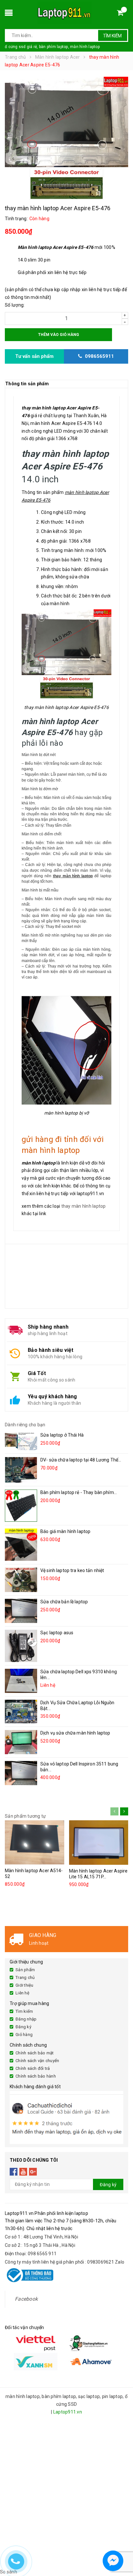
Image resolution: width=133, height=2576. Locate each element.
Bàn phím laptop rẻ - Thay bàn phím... (79, 1492)
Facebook (26, 2299)
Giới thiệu (25, 1985)
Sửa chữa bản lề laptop (64, 1602)
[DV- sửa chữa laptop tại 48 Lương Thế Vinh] (21, 1470)
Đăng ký (23, 2027)
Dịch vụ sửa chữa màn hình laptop (75, 1733)
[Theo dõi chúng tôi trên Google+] (33, 2171)
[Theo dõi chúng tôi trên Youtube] (23, 2171)
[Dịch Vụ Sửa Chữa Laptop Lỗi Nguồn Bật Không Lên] (21, 1711)
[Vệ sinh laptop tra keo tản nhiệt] (21, 1580)
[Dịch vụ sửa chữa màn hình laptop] (21, 1742)
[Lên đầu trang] (122, 2544)
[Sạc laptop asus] (21, 1646)
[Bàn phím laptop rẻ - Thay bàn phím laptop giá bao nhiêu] (21, 1506)
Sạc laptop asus (57, 1633)
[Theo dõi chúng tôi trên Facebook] (14, 2171)
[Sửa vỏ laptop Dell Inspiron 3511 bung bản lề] (21, 1773)
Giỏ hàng (24, 2035)
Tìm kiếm (112, 36)
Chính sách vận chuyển (37, 2061)
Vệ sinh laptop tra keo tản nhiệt (72, 1570)
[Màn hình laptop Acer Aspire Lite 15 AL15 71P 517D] (99, 1843)
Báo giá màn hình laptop (65, 1531)
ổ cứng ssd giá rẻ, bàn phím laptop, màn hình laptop (52, 47)
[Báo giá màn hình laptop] (21, 1545)
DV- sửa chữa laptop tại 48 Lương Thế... (81, 1460)
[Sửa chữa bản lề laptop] (21, 1611)
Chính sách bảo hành (36, 2076)
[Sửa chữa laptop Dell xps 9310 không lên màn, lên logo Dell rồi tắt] (21, 1681)
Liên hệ (22, 1993)
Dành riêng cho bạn (25, 1425)
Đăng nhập (26, 2019)
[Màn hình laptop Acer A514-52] (35, 1843)
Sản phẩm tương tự (25, 1816)
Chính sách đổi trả (33, 2068)
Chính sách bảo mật (35, 2053)
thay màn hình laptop (84, 1206)
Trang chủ (25, 1977)
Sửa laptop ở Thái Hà (62, 1435)
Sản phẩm (25, 1970)
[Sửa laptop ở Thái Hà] (21, 1441)
